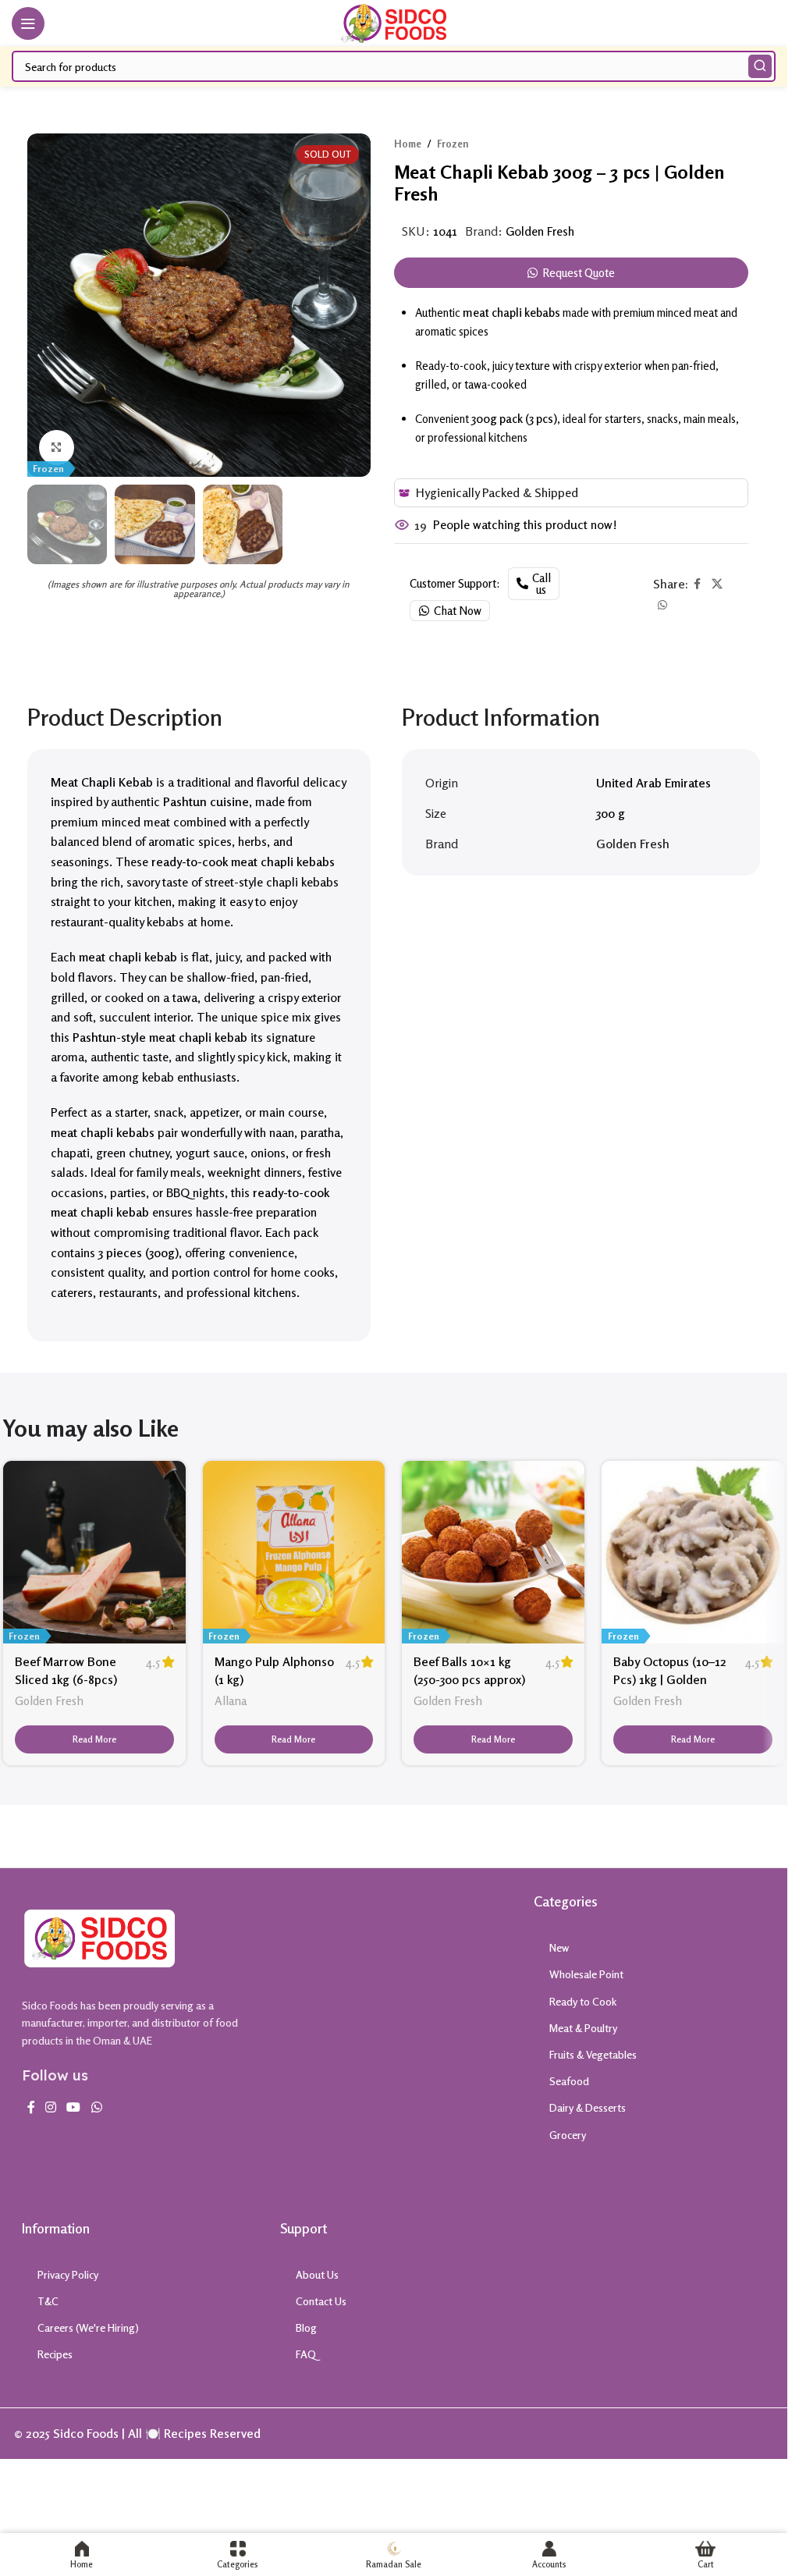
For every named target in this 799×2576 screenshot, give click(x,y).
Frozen (453, 144)
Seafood (569, 2081)
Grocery (568, 2135)
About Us (317, 2274)
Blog (306, 2327)
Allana (231, 1701)
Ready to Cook (583, 2001)
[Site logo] (394, 22)
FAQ (306, 2354)
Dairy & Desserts (588, 2107)
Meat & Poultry (583, 2028)
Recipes (55, 2354)
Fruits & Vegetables (593, 2054)
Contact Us (321, 2301)
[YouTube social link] (74, 2107)
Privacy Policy (68, 2274)
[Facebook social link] (698, 584)
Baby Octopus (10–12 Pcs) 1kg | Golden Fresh (670, 1679)
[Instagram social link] (51, 2107)
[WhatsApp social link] (662, 605)
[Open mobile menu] (28, 23)
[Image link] (100, 1937)
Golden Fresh (540, 231)
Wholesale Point (586, 1974)
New (559, 1947)
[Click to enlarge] (57, 448)
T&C (48, 2301)
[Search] (760, 66)
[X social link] (717, 584)
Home (408, 144)
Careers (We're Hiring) (88, 2327)
